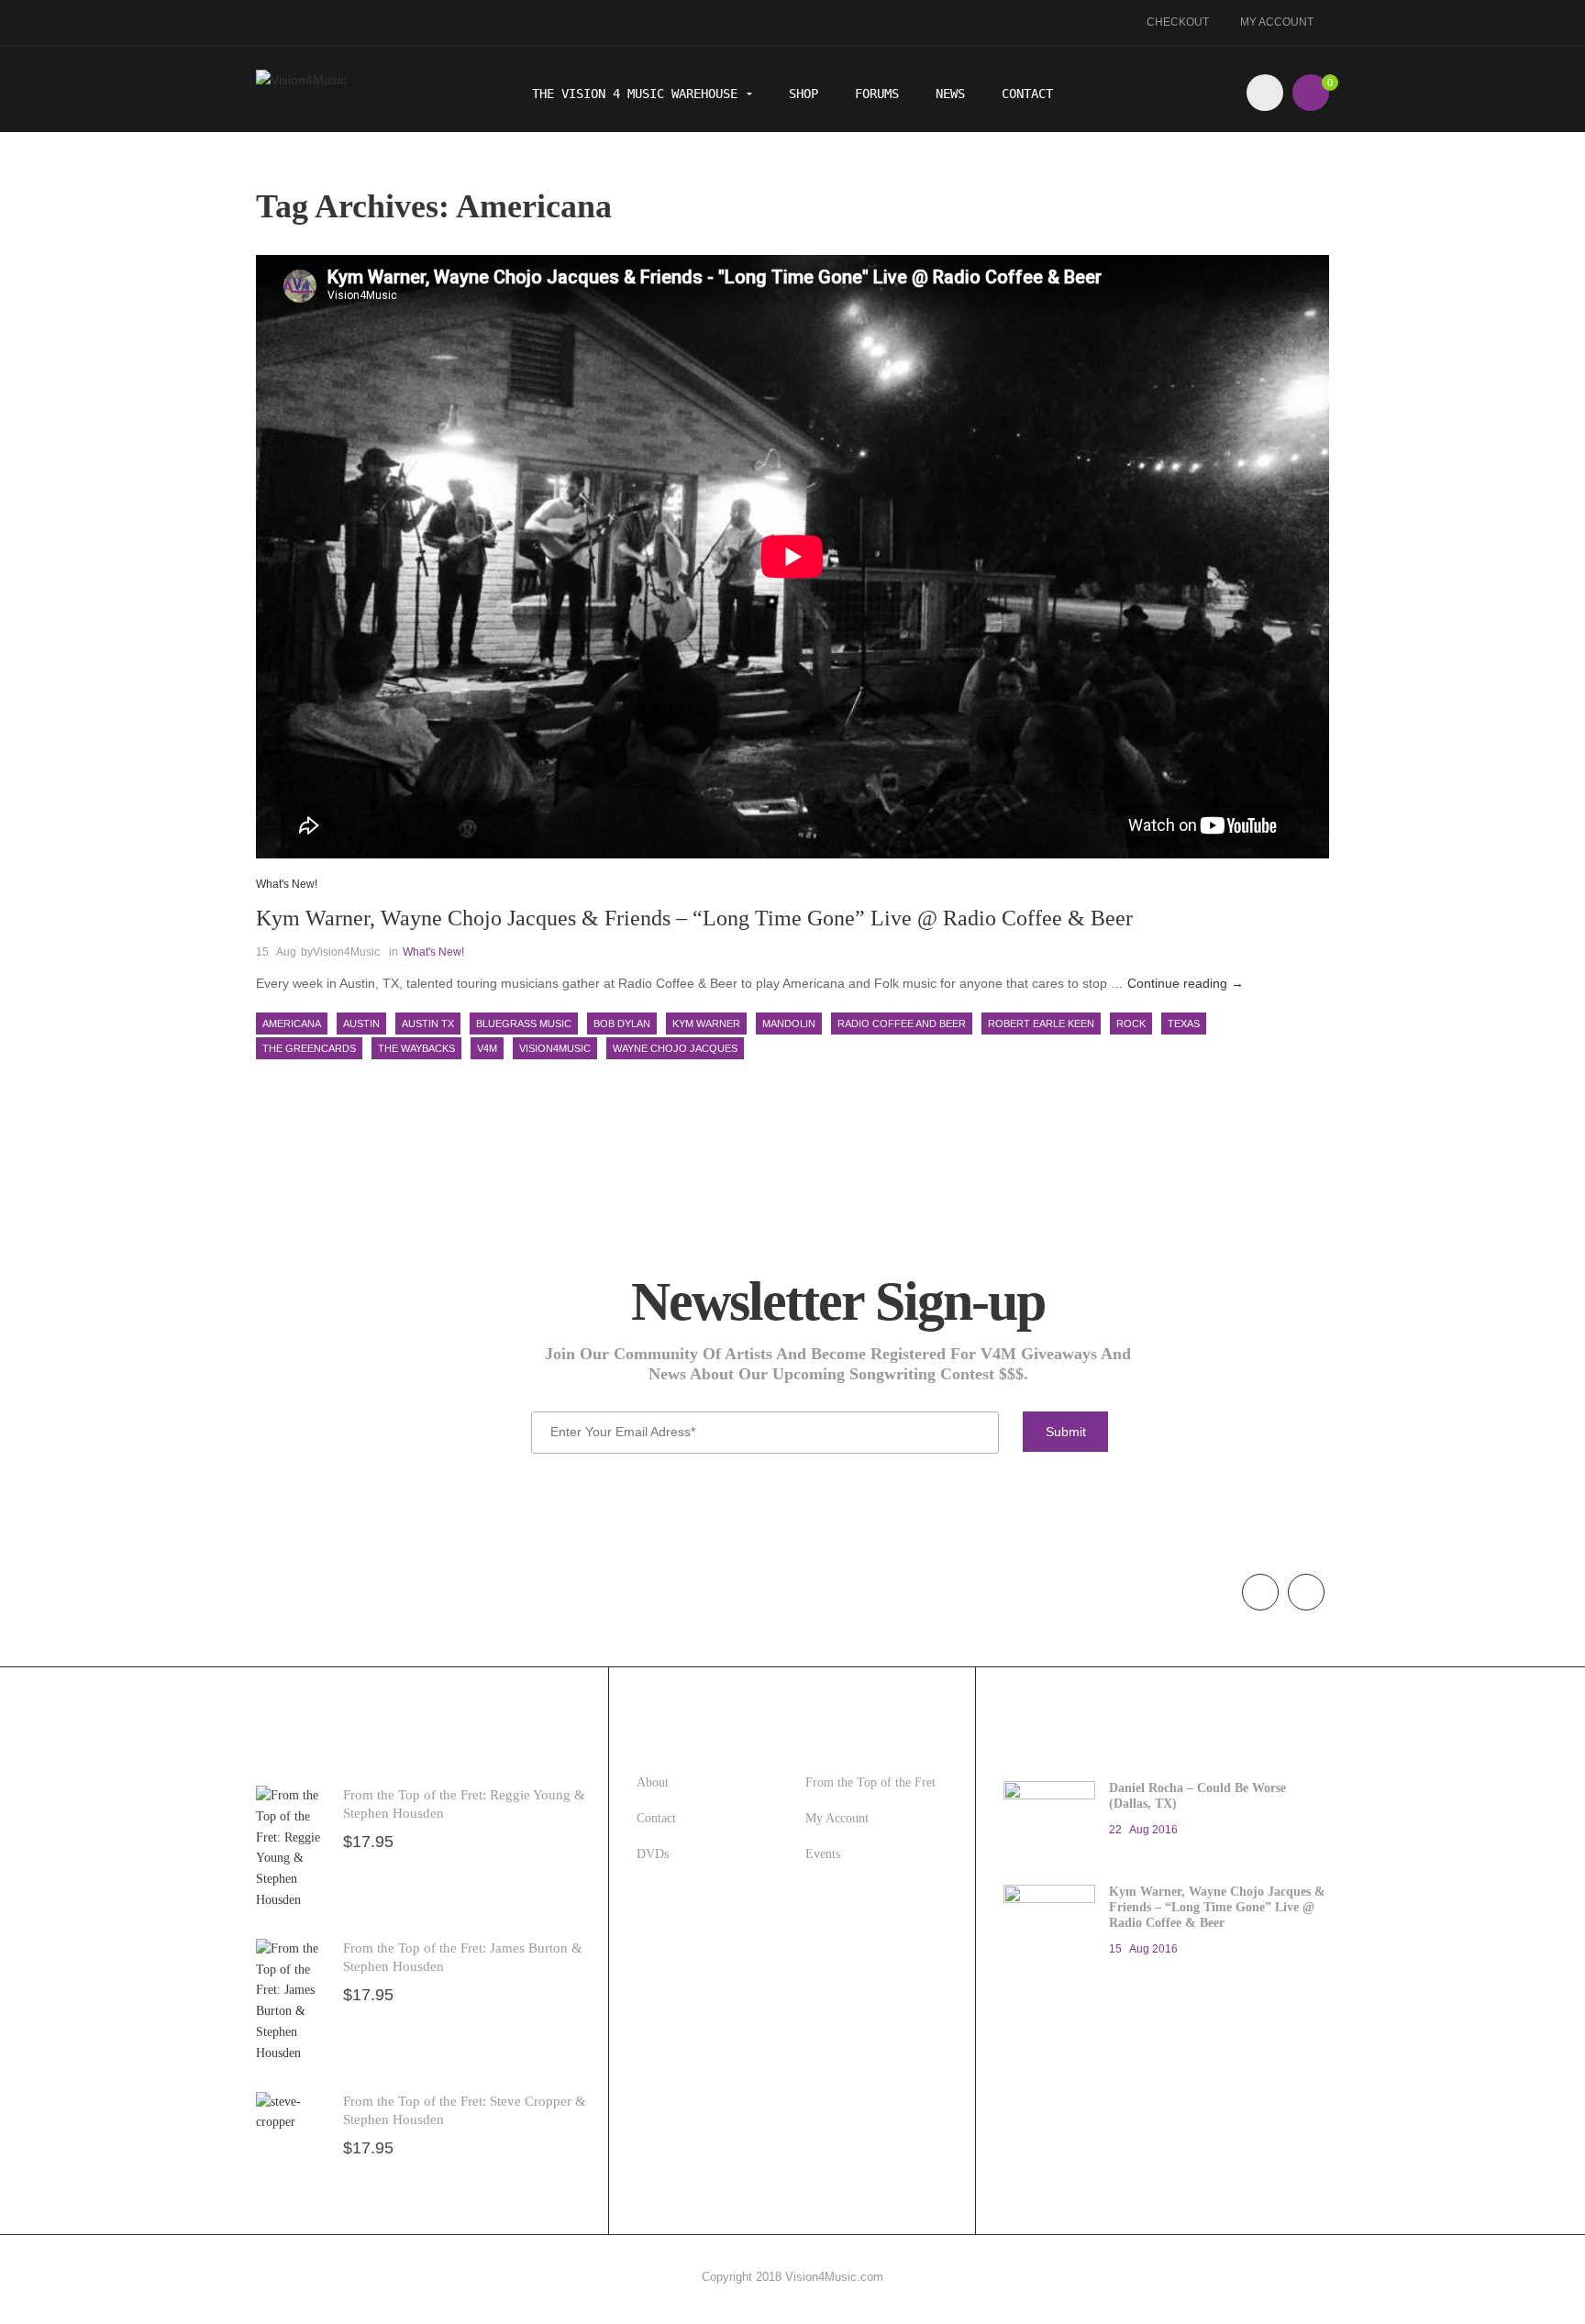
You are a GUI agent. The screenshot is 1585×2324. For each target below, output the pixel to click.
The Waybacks (416, 1048)
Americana (292, 1024)
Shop (804, 94)
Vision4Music (346, 952)
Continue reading (1186, 983)
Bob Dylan (622, 1024)
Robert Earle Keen (1041, 1024)
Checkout (1178, 22)
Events (823, 1854)
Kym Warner (706, 1024)
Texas (1184, 1024)
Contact (1027, 94)
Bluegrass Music (524, 1024)
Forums (877, 94)
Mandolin (789, 1024)
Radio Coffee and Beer (902, 1024)
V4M (487, 1048)
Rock (1131, 1024)
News (950, 94)
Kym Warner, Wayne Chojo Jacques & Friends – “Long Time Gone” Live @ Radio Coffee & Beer (694, 918)
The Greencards (309, 1048)
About (653, 1782)
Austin (361, 1024)
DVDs (653, 1854)
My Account (1277, 22)
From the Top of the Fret (870, 1782)
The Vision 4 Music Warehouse (638, 94)
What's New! (287, 884)
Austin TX (428, 1024)
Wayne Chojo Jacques (675, 1048)
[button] (1311, 93)
